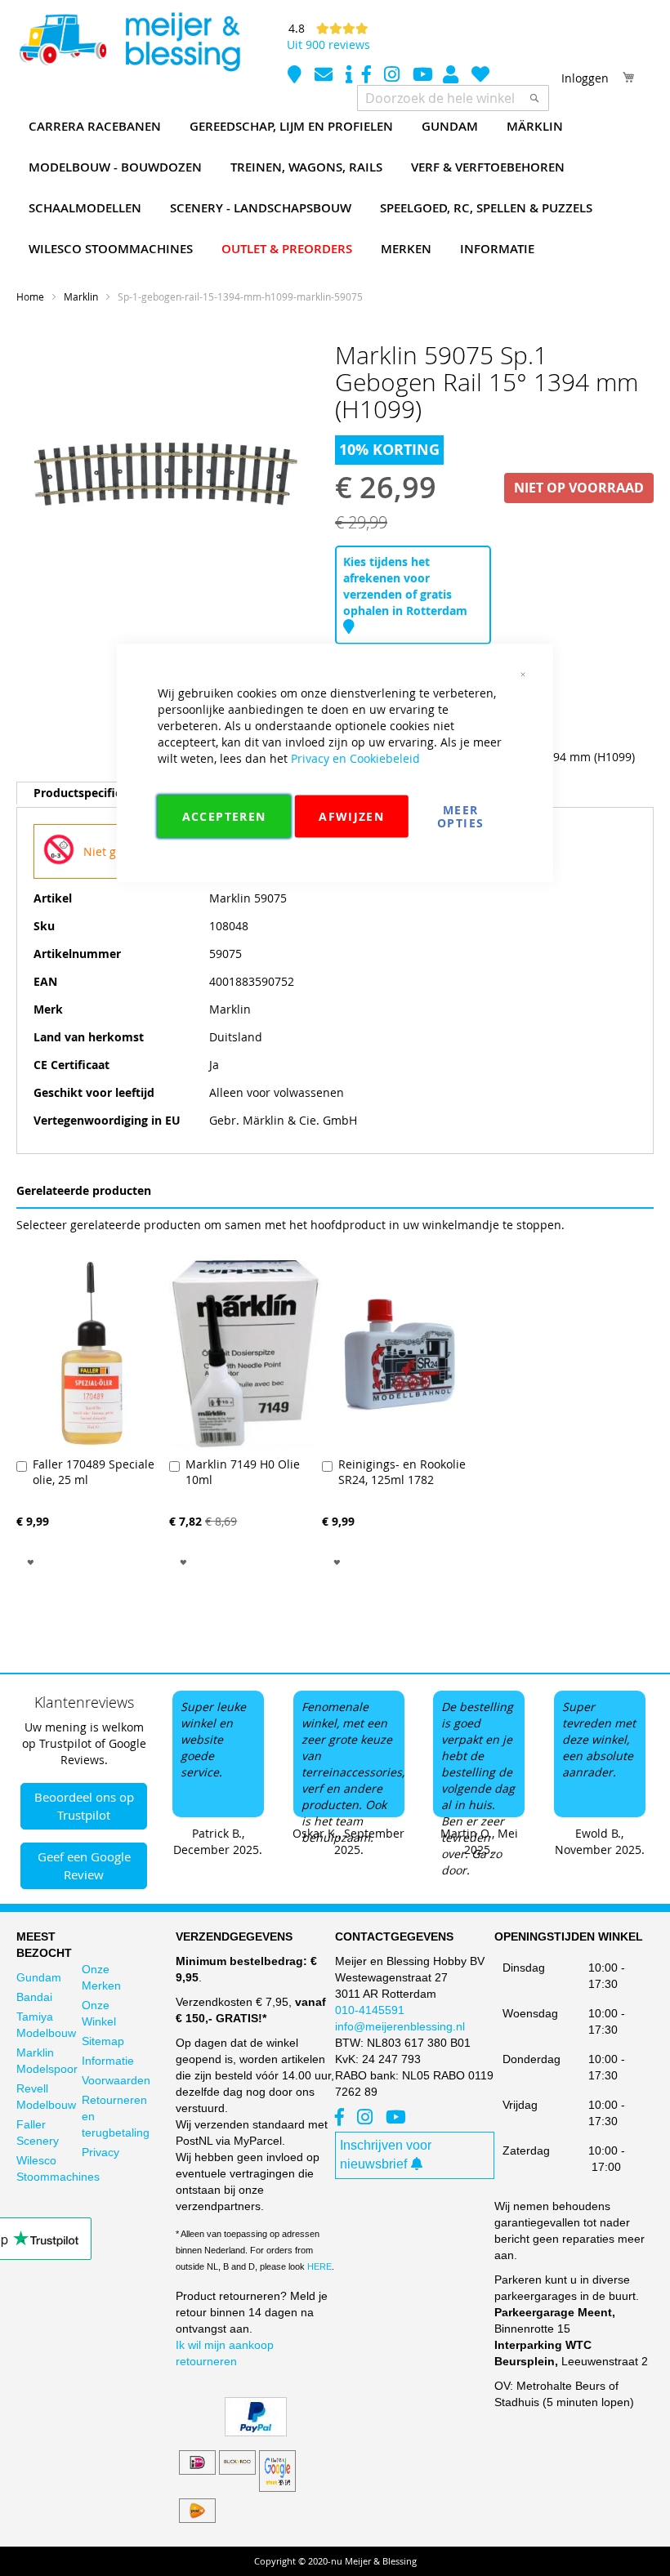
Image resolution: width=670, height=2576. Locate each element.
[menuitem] (95, 127)
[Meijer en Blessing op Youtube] (423, 76)
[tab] (91, 793)
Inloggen (585, 78)
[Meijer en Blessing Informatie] (349, 76)
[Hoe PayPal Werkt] (256, 2432)
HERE (319, 2266)
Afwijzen (351, 816)
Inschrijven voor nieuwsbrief (386, 2155)
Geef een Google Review (84, 1865)
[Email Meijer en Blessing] (325, 76)
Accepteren (224, 816)
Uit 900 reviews (328, 45)
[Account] (452, 76)
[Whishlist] (480, 76)
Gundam (39, 1977)
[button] (31, 1560)
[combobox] (453, 98)
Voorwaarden (116, 2080)
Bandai (34, 1997)
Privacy (100, 2152)
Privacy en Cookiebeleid (355, 758)
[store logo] (129, 42)
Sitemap (103, 2041)
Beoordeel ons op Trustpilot (84, 1805)
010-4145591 (370, 2010)
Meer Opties (460, 816)
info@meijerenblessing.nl (400, 2026)
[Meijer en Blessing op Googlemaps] (296, 76)
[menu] (335, 188)
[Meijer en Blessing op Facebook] (368, 76)
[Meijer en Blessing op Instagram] (393, 76)
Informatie (108, 2061)
